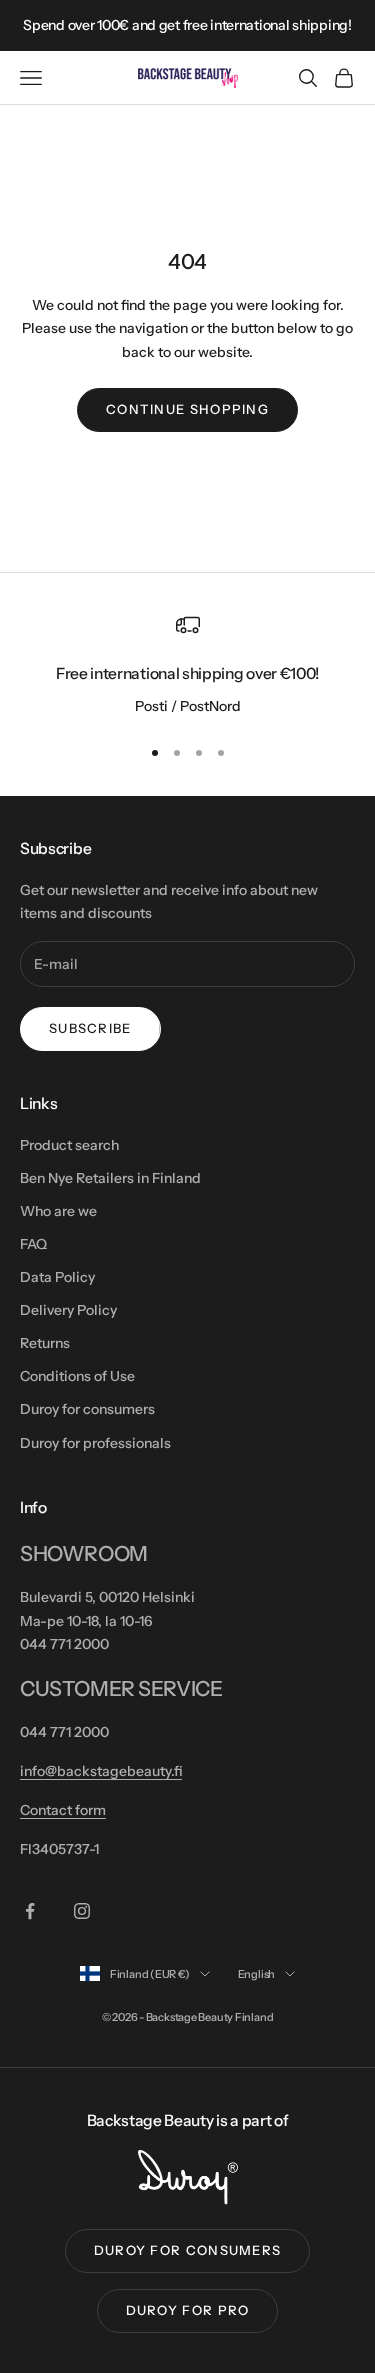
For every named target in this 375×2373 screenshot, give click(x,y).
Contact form (63, 1810)
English (256, 1974)
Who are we (58, 1211)
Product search (69, 1145)
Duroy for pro (188, 2310)
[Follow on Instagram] (82, 1911)
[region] (187, 666)
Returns (45, 1343)
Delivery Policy (68, 1310)
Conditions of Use (77, 1376)
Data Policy (57, 1277)
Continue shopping (187, 409)
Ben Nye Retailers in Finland (110, 1178)
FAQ (33, 1244)
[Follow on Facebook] (30, 1911)
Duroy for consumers (87, 1409)
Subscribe (90, 1028)
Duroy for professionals (95, 1443)
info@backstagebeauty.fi (101, 1771)
